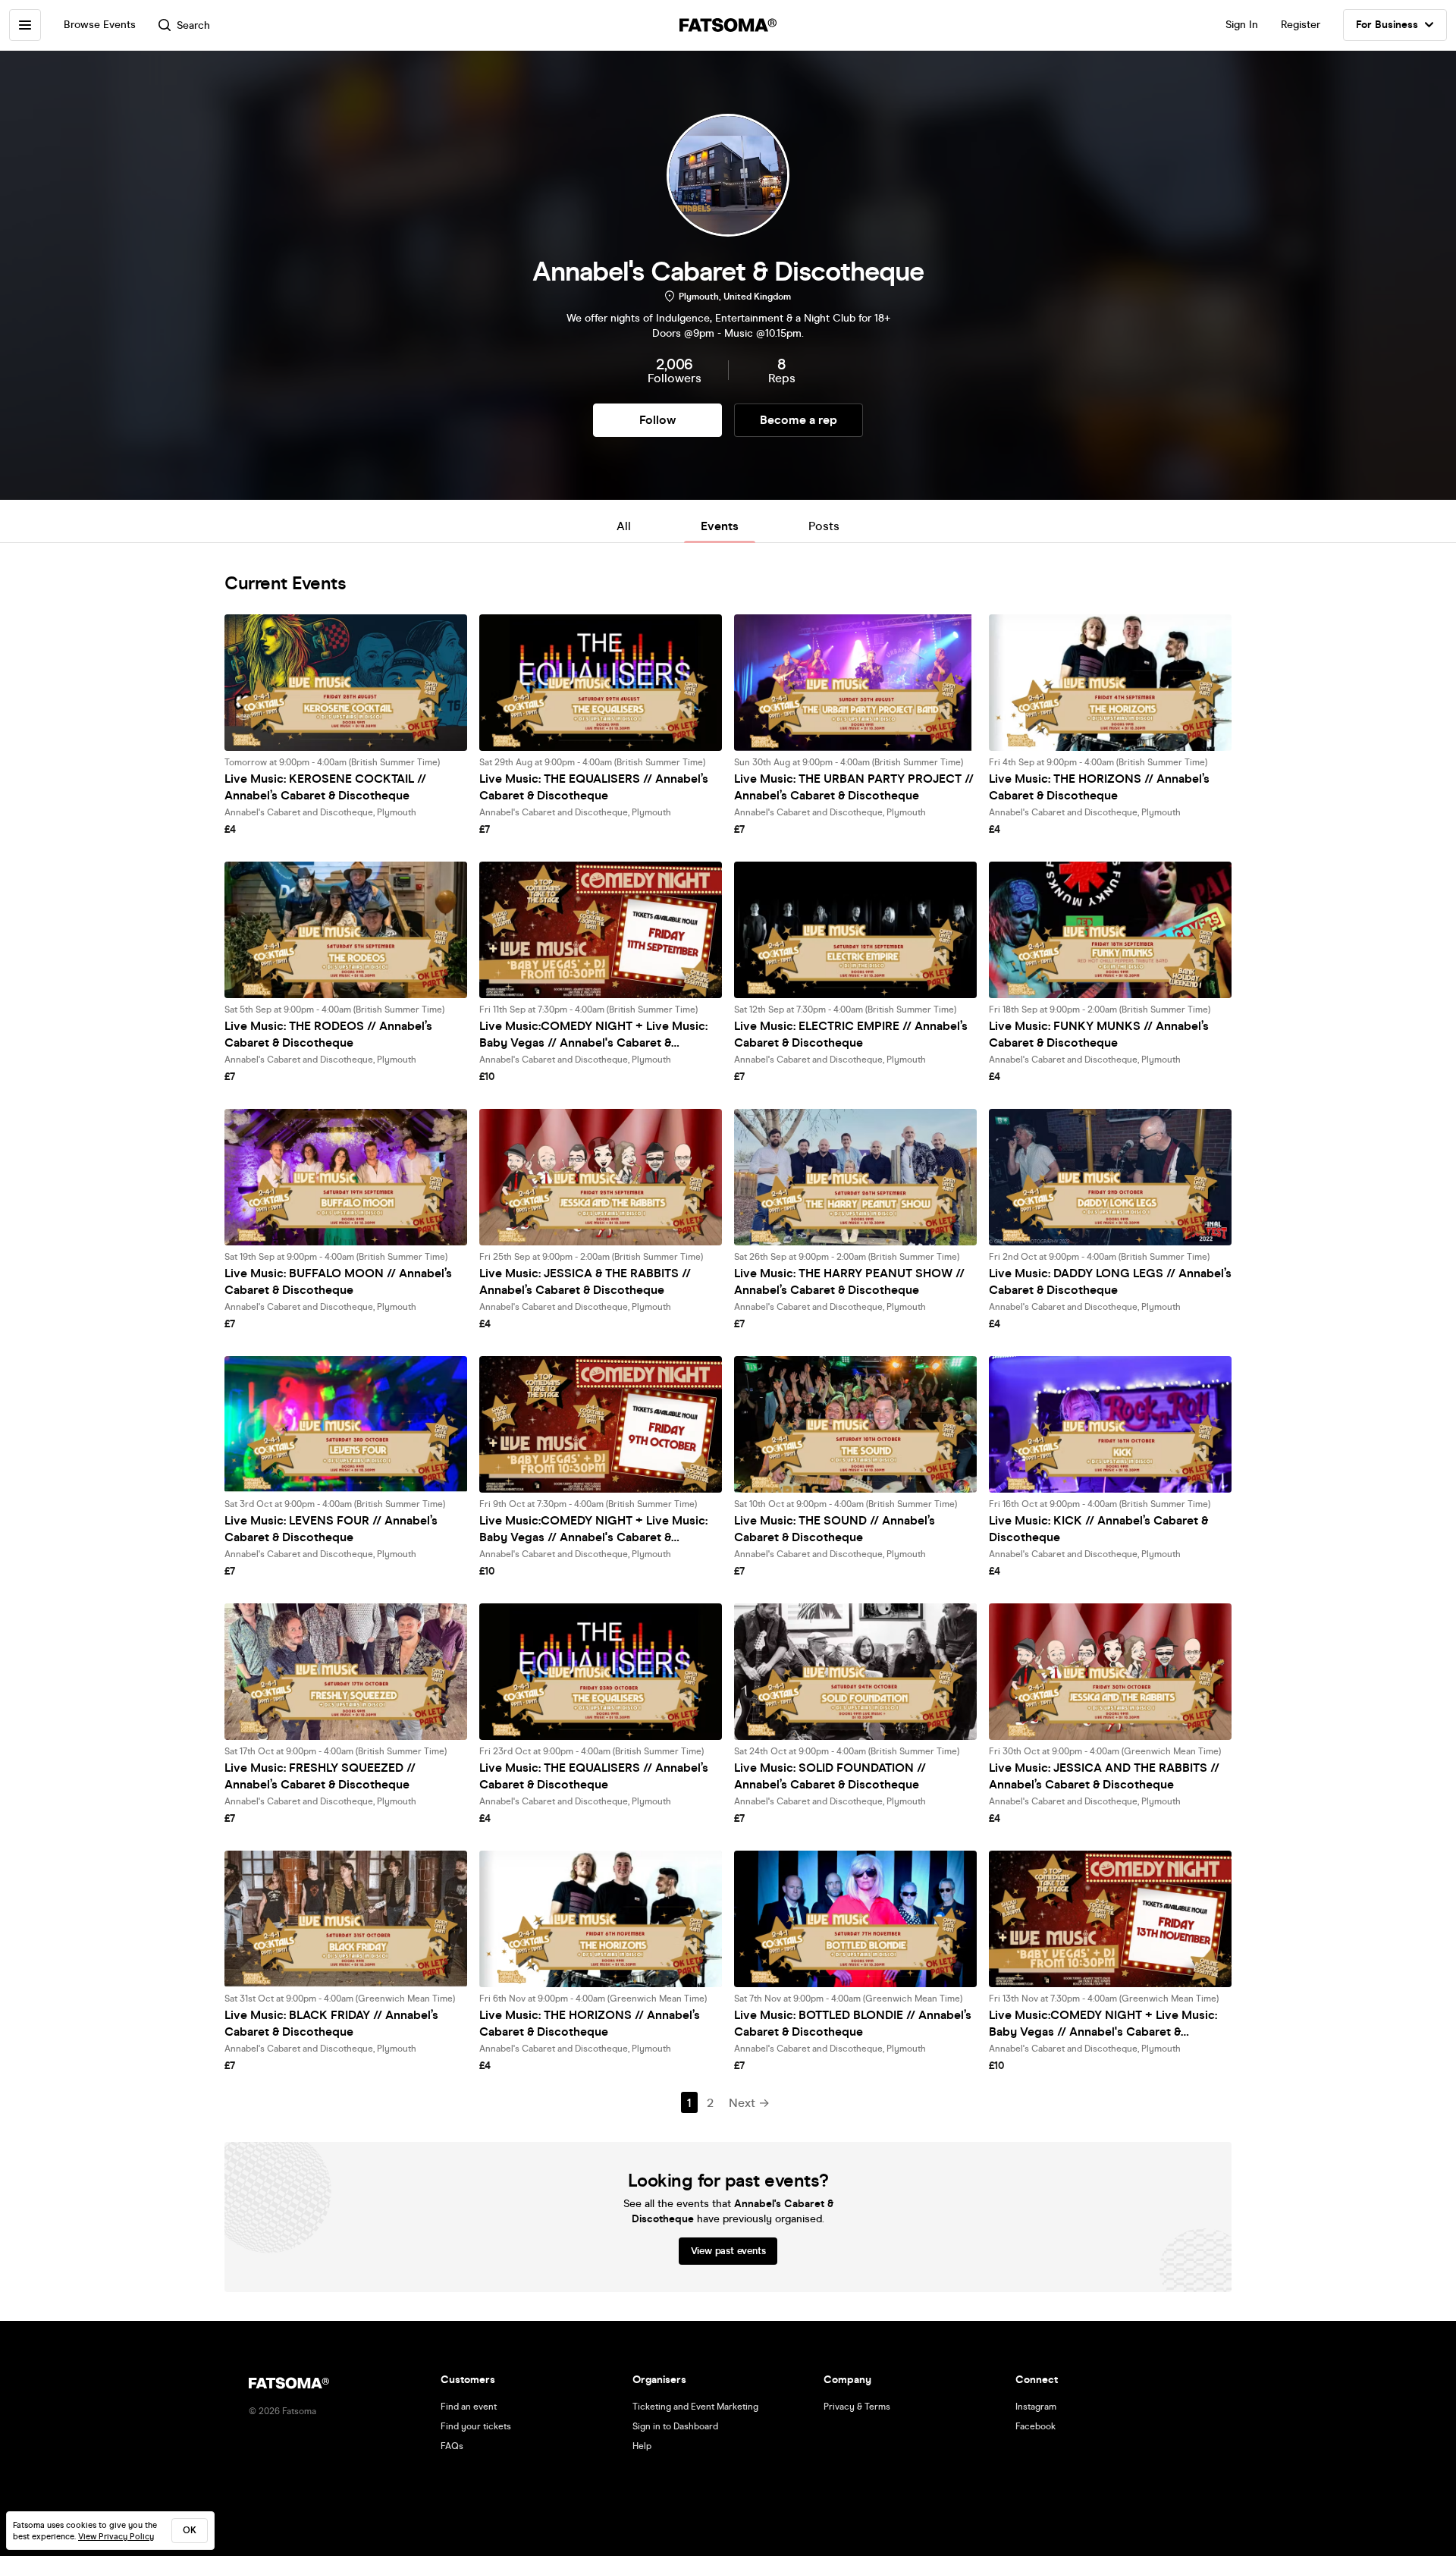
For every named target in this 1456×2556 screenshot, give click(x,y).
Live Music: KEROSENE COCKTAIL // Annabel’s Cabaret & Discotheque (325, 787)
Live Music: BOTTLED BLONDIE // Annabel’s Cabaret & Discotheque (853, 2023)
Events (720, 526)
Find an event (469, 2407)
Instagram (1036, 2407)
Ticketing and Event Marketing (695, 2407)
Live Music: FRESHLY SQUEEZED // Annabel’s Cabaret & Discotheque (320, 1776)
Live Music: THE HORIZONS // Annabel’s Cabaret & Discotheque (1099, 787)
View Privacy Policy (116, 2537)
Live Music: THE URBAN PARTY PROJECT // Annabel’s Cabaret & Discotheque (854, 787)
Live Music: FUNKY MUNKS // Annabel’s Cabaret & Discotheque (1099, 1034)
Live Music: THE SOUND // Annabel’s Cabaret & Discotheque (835, 1529)
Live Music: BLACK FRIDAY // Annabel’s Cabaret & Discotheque (331, 2023)
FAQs (452, 2446)
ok (190, 2530)
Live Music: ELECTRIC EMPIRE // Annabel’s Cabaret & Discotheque (851, 1034)
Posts (824, 526)
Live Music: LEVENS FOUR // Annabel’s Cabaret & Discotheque (331, 1529)
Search (193, 25)
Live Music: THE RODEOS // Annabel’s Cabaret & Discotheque (328, 1034)
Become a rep (799, 420)
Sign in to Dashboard (675, 2426)
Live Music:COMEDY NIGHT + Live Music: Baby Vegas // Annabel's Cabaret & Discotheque (593, 1035)
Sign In (1242, 25)
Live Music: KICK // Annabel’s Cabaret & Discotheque (1098, 1529)
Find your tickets (476, 2426)
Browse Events (100, 25)
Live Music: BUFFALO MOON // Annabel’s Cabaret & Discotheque (338, 1281)
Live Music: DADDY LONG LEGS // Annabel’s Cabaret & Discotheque (1110, 1281)
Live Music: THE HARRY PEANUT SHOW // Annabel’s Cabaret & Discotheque (849, 1281)
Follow (657, 420)
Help (642, 2446)
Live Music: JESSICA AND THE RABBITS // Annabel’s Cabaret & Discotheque (1104, 1776)
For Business (1387, 25)
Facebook (1036, 2426)
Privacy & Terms (857, 2407)
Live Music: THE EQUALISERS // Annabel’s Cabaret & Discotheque (594, 787)
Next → (749, 2103)
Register (1301, 25)
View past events (728, 2251)
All (624, 526)
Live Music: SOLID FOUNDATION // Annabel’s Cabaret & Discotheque (830, 1776)
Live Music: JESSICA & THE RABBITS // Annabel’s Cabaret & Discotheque (585, 1281)
